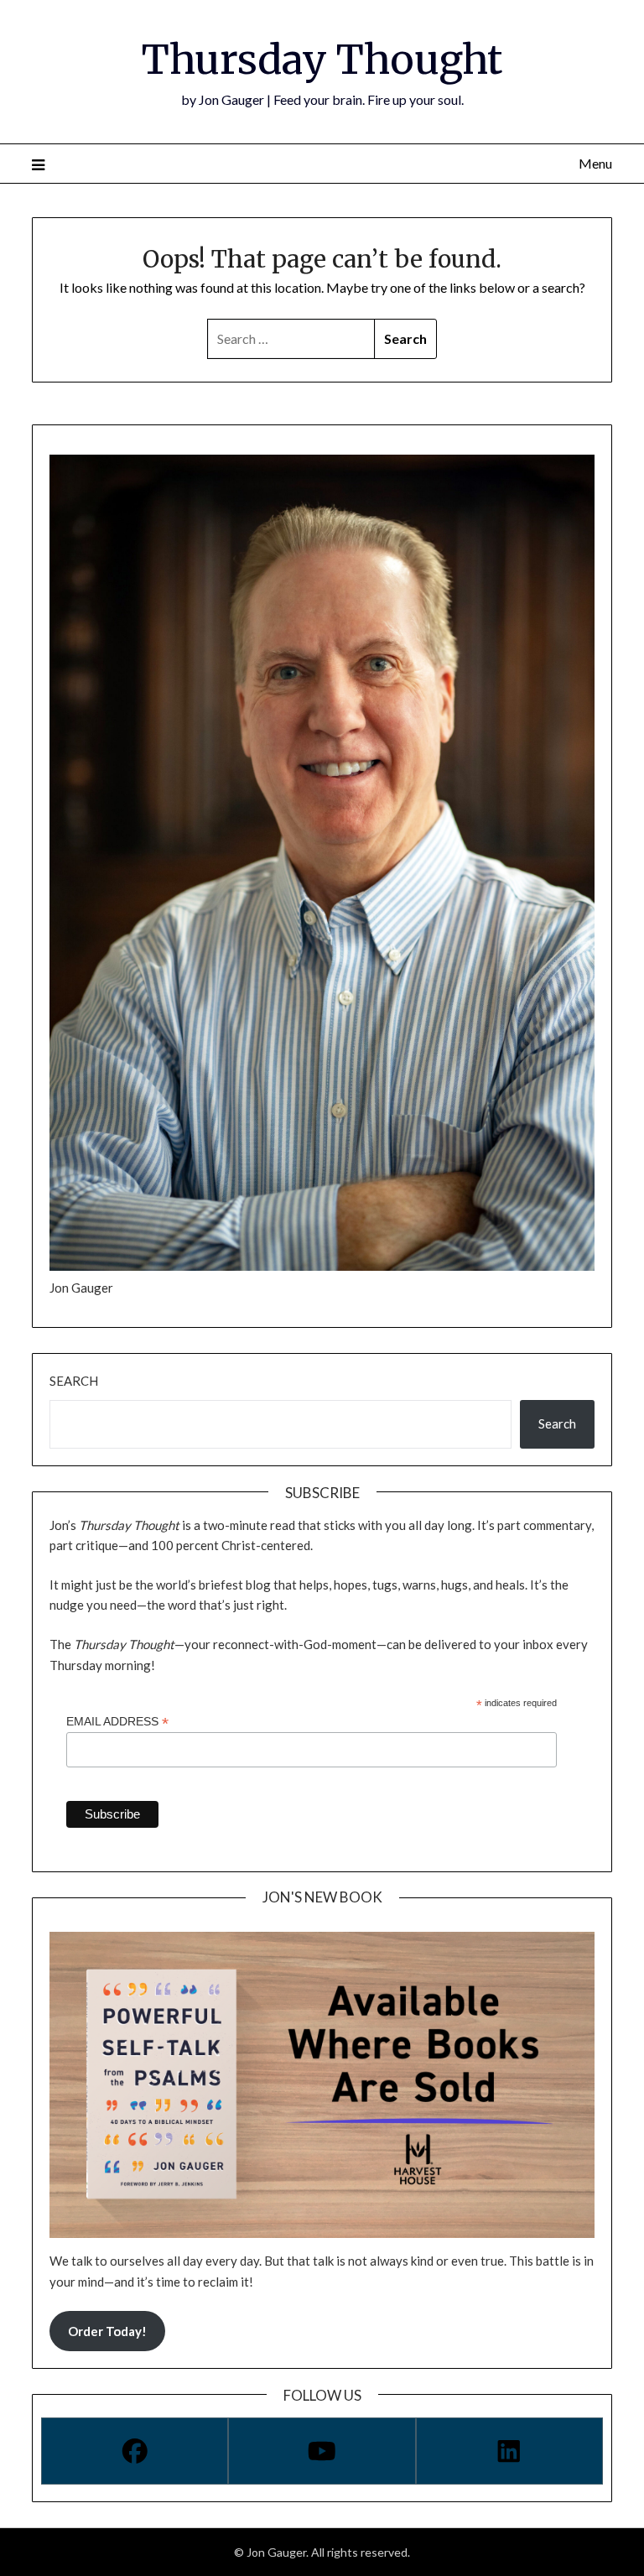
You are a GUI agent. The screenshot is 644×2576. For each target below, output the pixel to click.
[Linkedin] (509, 2451)
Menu (595, 163)
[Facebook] (135, 2451)
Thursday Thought (322, 60)
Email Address (117, 1722)
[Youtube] (322, 2451)
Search (74, 1381)
